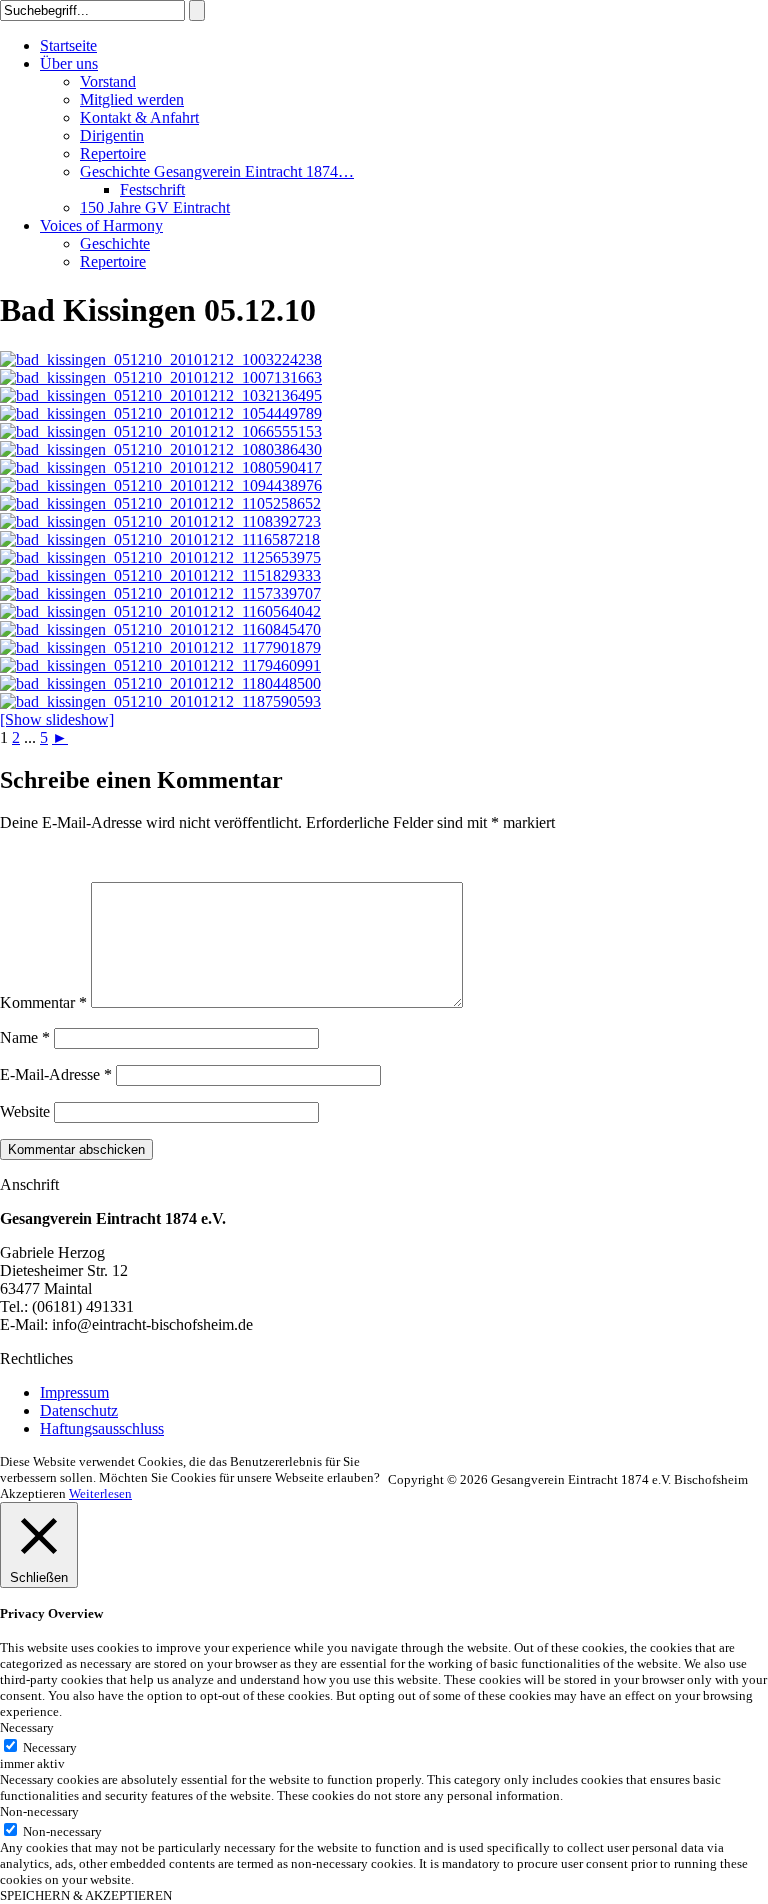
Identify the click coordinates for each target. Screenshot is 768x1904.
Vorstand (108, 81)
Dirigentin (112, 135)
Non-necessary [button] (39, 1811)
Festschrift (152, 189)
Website (25, 1111)
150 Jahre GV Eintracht (155, 207)
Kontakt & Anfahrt (139, 117)
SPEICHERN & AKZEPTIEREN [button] (86, 1895)
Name (25, 1037)
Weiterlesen (100, 1493)
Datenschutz (79, 1410)
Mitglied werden (132, 99)
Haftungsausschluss (102, 1428)
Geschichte (115, 243)
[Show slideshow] (57, 719)
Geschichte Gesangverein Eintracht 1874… (217, 171)
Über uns (69, 63)
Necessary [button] (27, 1727)
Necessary (50, 1747)
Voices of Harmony (101, 225)
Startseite (68, 45)
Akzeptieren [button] (33, 1493)
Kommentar (43, 1002)
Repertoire (113, 153)
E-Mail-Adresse (56, 1074)
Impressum (74, 1392)
